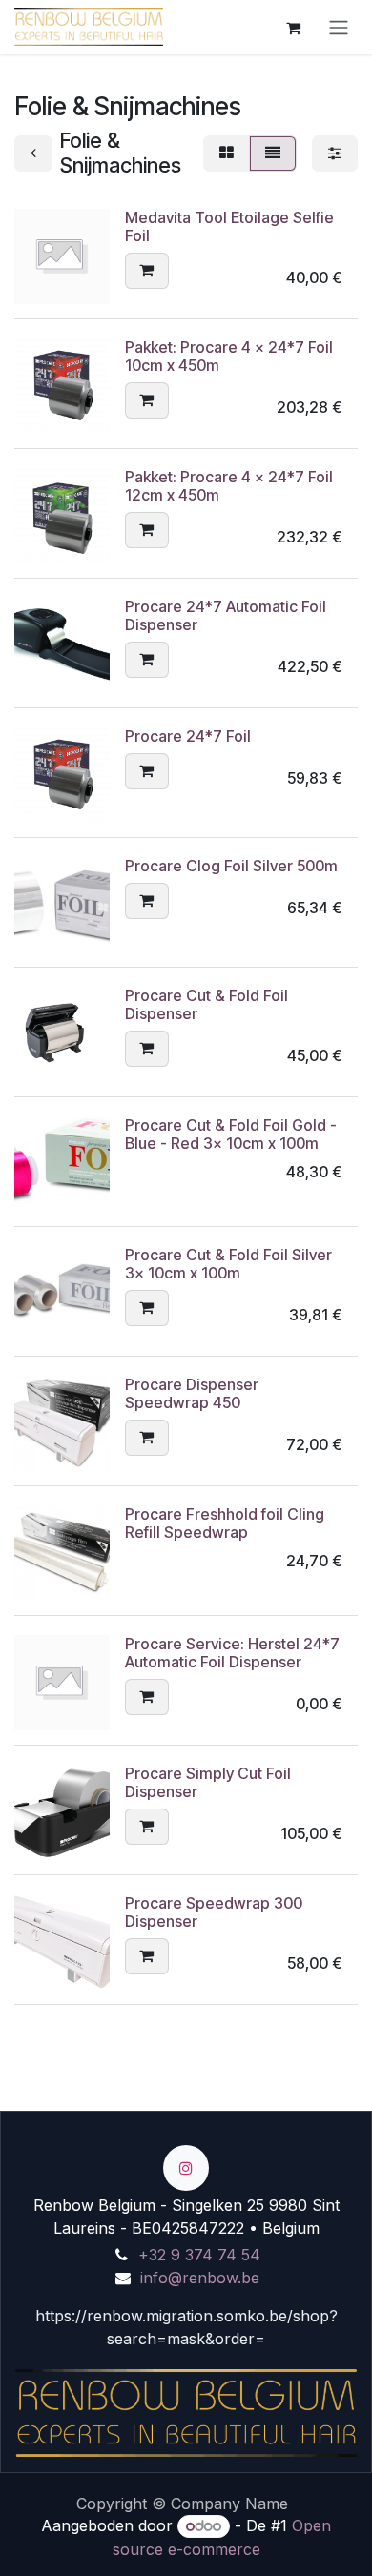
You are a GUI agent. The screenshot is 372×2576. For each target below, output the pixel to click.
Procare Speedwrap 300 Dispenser (214, 1912)
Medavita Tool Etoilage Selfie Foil (229, 226)
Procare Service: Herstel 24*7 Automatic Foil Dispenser (232, 1653)
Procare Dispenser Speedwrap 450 (192, 1393)
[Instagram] (186, 2168)
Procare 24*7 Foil (188, 736)
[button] (147, 271)
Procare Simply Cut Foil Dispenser (208, 1782)
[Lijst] (273, 153)
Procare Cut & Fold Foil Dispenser (207, 1004)
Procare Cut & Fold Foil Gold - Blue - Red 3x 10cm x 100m (231, 1134)
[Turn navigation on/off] (339, 27)
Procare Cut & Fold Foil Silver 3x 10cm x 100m (228, 1264)
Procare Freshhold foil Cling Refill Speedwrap (225, 1523)
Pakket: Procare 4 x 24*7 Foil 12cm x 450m (229, 486)
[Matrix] (227, 153)
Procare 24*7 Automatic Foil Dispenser (226, 615)
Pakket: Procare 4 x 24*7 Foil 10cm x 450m (229, 356)
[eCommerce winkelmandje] (293, 27)
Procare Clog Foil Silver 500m (231, 866)
